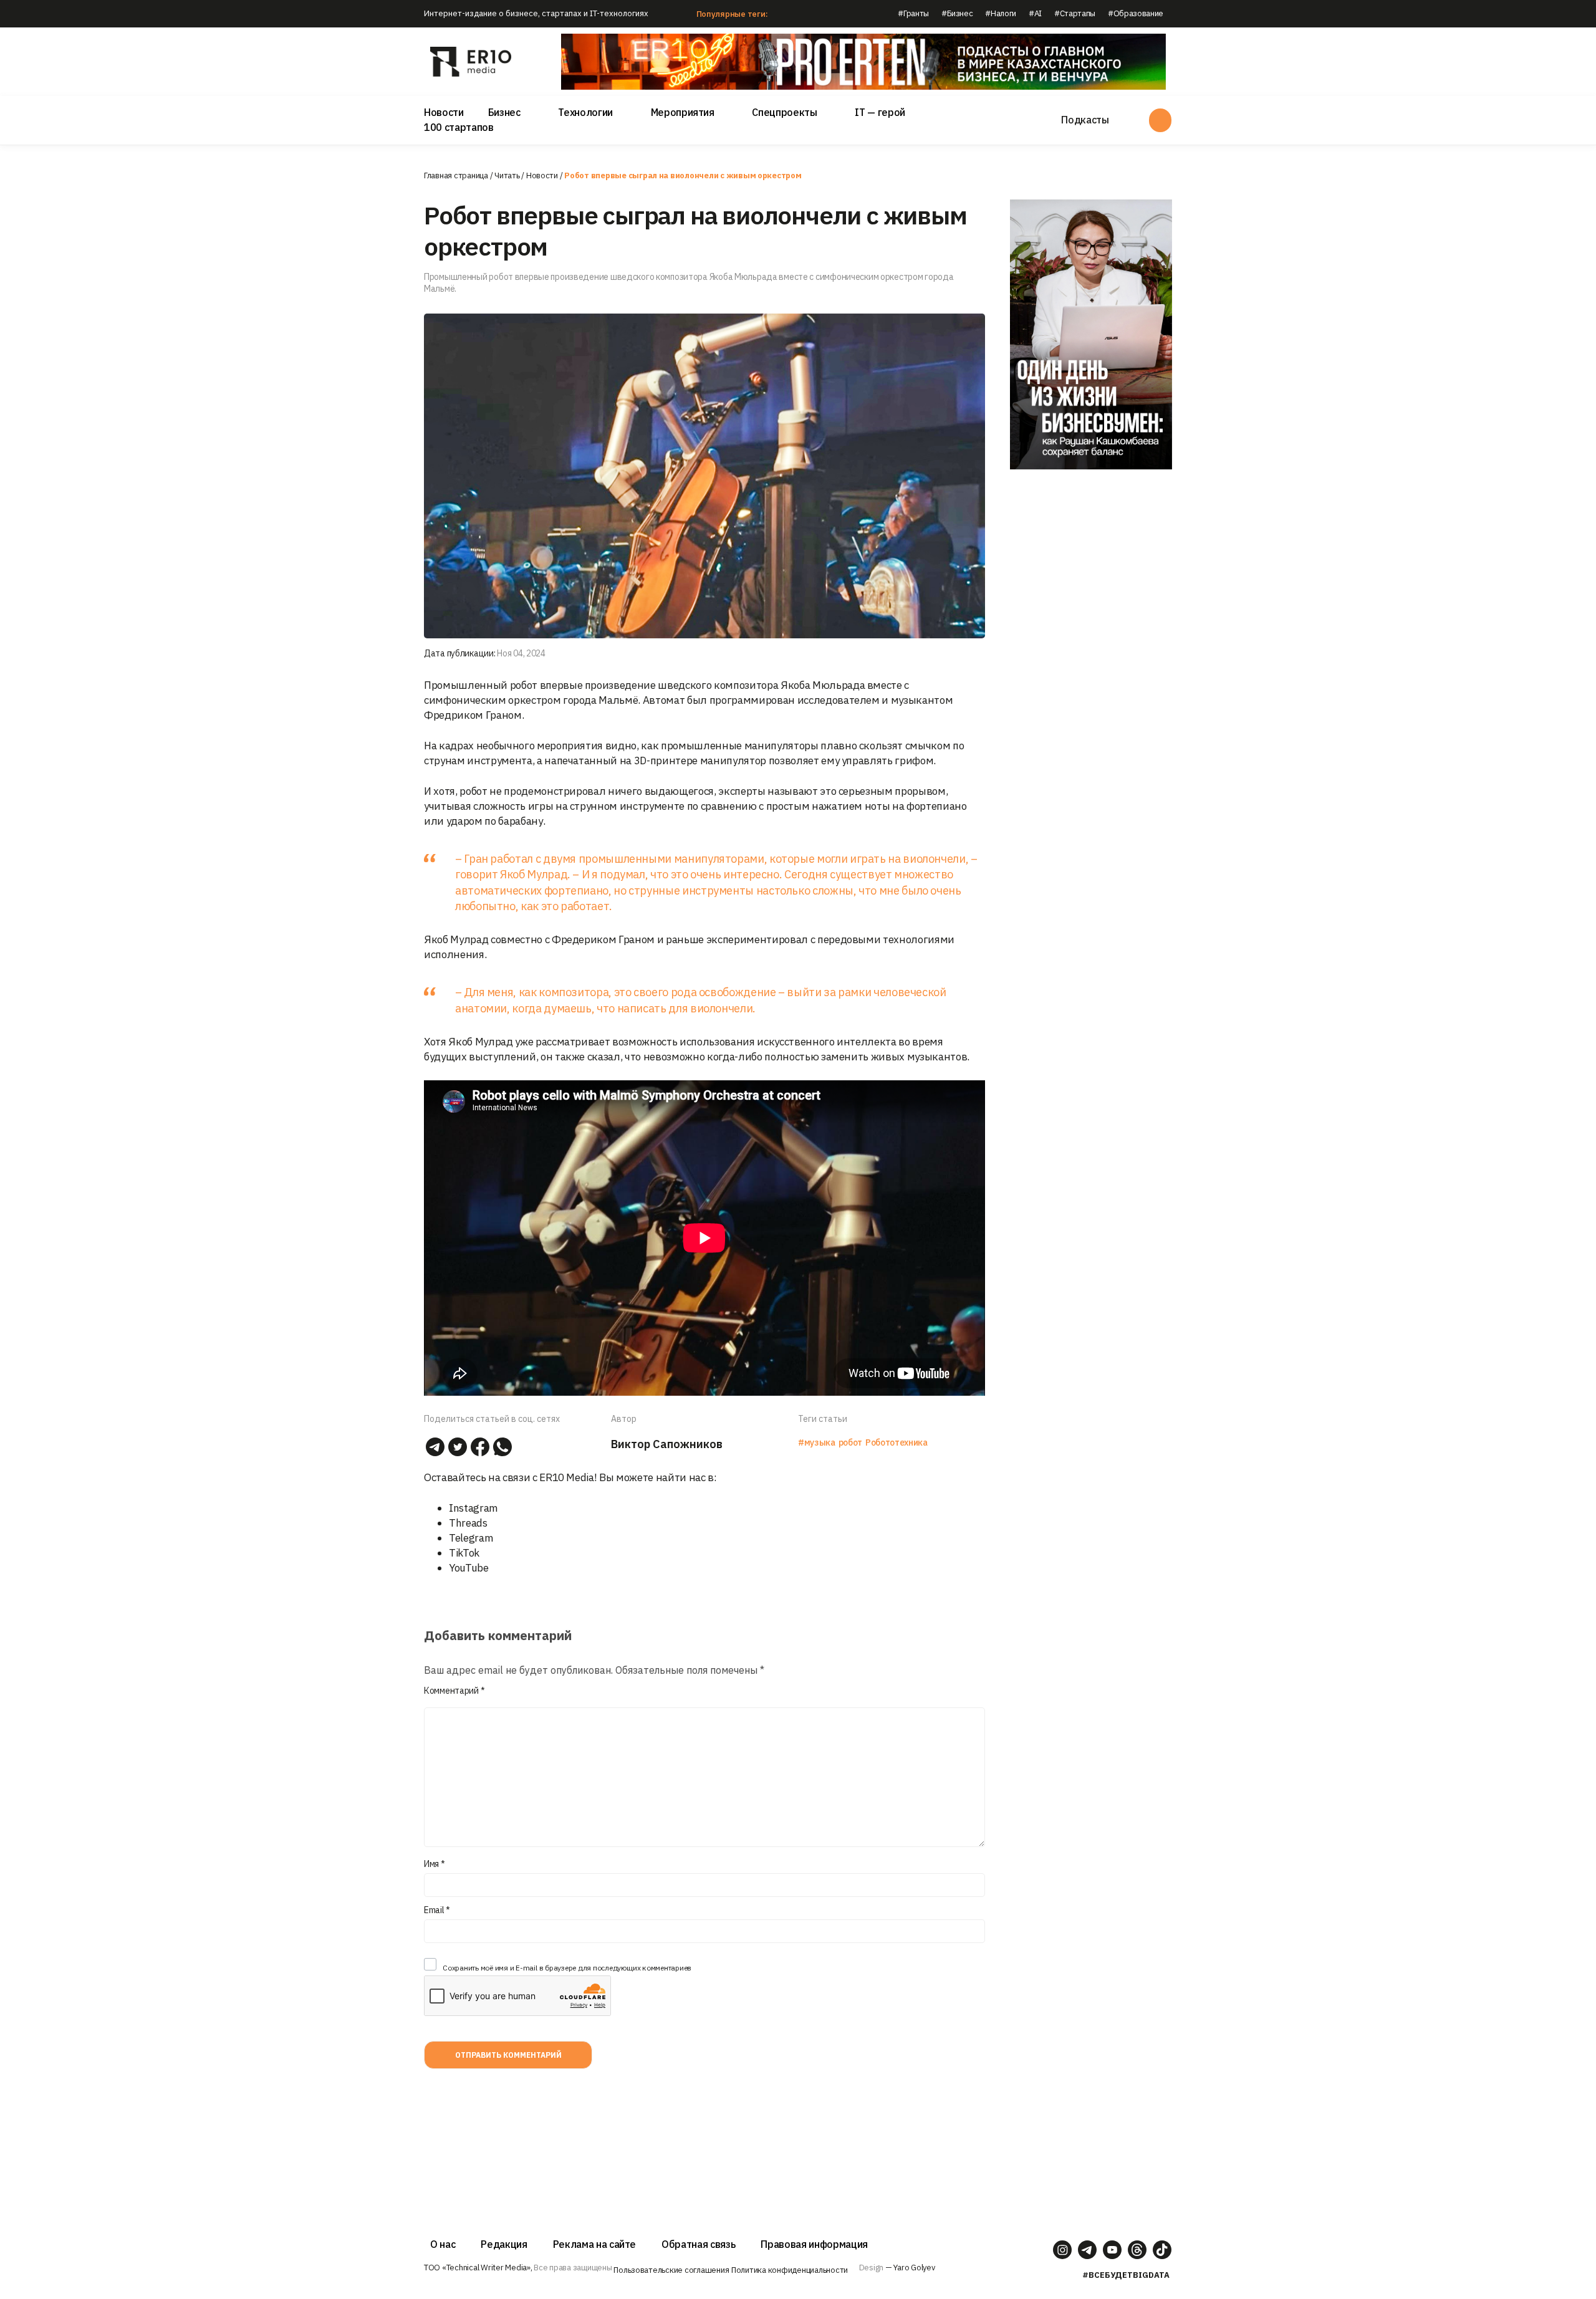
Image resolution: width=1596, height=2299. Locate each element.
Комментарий (454, 1691)
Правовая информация (814, 2244)
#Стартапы (1075, 13)
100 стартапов (459, 127)
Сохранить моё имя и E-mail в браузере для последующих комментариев (567, 1968)
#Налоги (1001, 13)
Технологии (585, 112)
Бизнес (504, 112)
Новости (444, 112)
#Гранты (913, 13)
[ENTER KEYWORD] (1160, 120)
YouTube (469, 1568)
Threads (468, 1523)
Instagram (474, 1508)
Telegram (471, 1538)
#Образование (1136, 13)
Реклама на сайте (595, 2244)
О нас (443, 2244)
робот (850, 1442)
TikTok (464, 1553)
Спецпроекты (784, 112)
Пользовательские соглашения (671, 2270)
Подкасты (1085, 120)
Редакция (504, 2244)
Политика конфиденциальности (790, 2270)
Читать (507, 175)
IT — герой (880, 112)
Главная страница (456, 175)
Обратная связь (698, 2244)
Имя (435, 1864)
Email (437, 1910)
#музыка (817, 1442)
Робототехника (897, 1442)
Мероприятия (683, 112)
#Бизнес (957, 13)
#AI (1035, 13)
